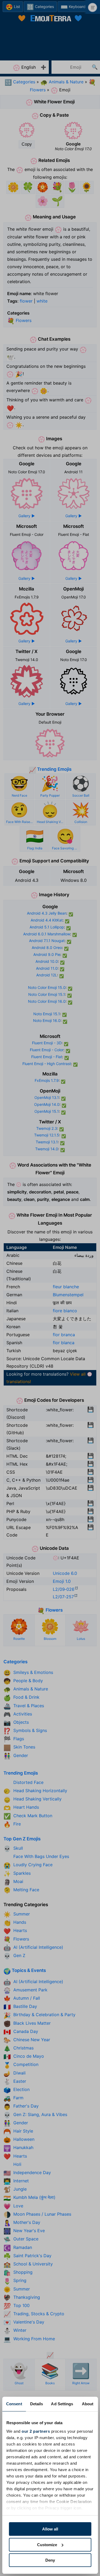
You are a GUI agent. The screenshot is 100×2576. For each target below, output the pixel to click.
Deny (50, 2560)
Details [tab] (37, 2404)
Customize (47, 2545)
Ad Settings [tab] (62, 2404)
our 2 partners (36, 2431)
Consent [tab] (14, 2404)
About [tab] (88, 2404)
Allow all (50, 2529)
